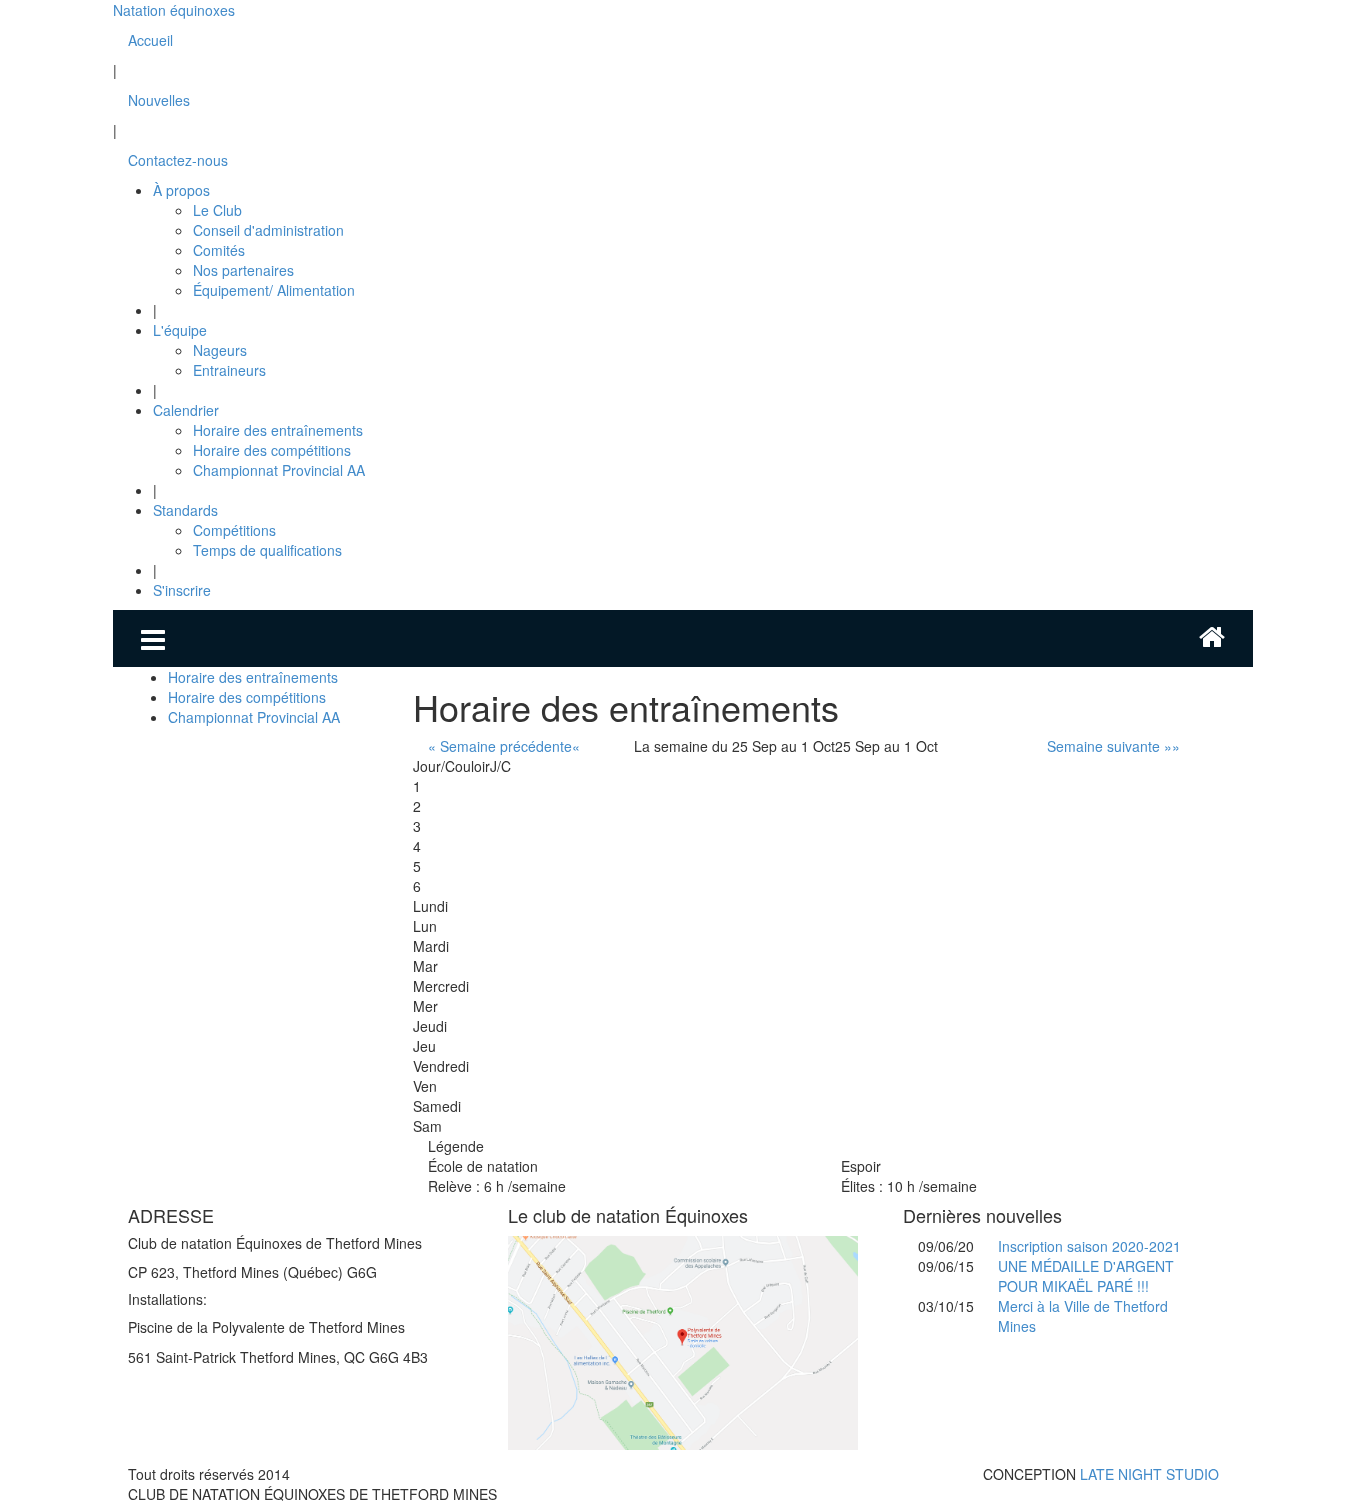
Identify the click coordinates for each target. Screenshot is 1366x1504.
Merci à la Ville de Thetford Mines (1083, 1316)
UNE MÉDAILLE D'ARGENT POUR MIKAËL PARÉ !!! (1086, 1276)
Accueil (150, 40)
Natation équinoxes (174, 10)
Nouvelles (159, 100)
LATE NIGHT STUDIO (1149, 1474)
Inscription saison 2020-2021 (1089, 1246)
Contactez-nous (178, 160)
